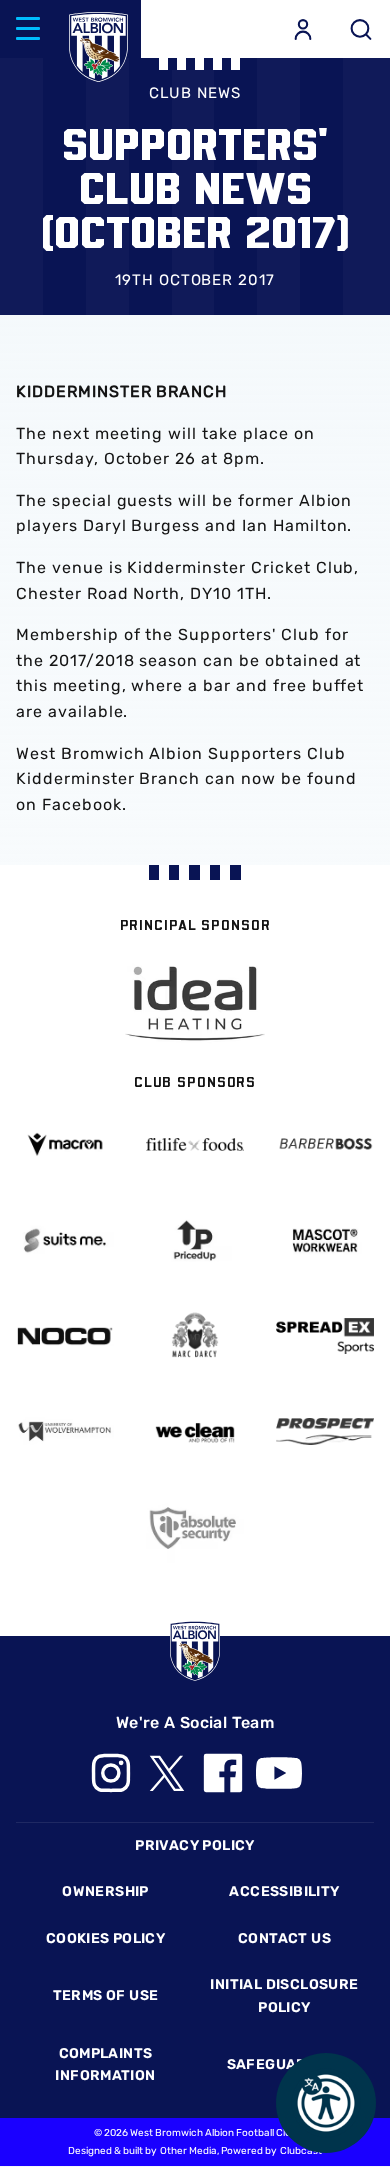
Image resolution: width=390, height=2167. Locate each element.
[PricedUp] (195, 1240)
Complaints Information (105, 2064)
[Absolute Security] (195, 1527)
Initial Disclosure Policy (284, 1995)
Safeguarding (285, 2064)
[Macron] (65, 1144)
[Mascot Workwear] (325, 1240)
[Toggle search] (361, 29)
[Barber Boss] (325, 1144)
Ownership (105, 1891)
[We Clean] (195, 1431)
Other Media (188, 2151)
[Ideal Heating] (195, 1003)
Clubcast (301, 2151)
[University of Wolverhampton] (65, 1431)
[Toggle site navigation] (28, 29)
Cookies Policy (105, 1938)
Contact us (284, 1938)
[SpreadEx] (325, 1336)
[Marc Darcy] (195, 1335)
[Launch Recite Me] (326, 2103)
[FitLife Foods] (195, 1144)
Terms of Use (106, 1995)
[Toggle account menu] (303, 29)
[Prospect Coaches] (325, 1432)
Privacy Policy (194, 1845)
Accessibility (284, 1891)
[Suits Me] (65, 1240)
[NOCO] (65, 1336)
